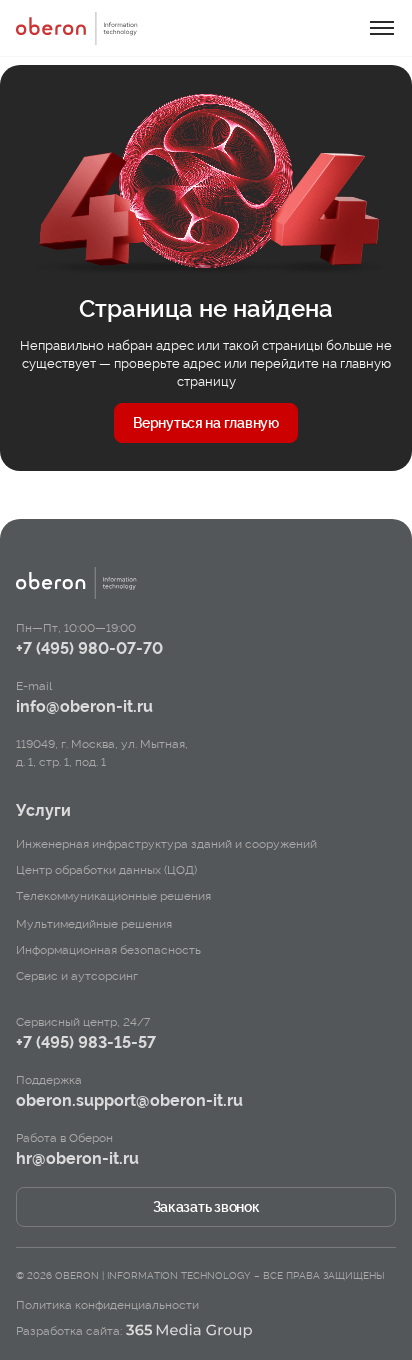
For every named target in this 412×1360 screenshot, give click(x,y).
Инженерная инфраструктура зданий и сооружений (166, 844)
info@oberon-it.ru (84, 706)
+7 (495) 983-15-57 (86, 1042)
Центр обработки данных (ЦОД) (106, 870)
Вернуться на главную (205, 423)
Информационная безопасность (108, 950)
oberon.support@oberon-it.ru (129, 1100)
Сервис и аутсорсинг (77, 976)
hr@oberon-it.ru (77, 1158)
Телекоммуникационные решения (113, 896)
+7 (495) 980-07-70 (89, 648)
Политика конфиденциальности (107, 1305)
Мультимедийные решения (94, 924)
